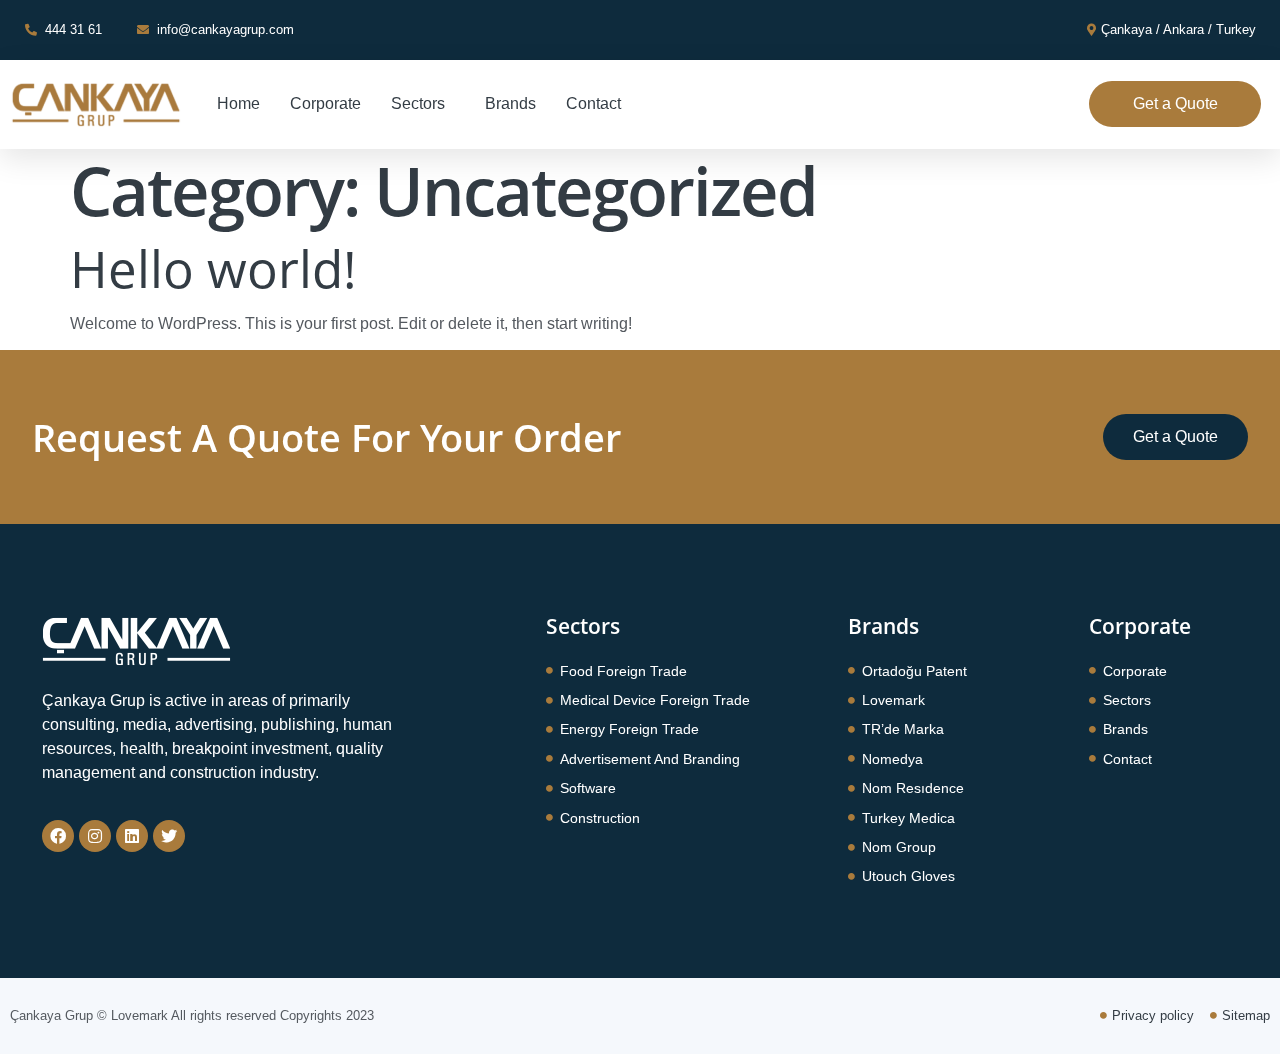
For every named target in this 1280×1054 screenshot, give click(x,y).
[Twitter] (169, 836)
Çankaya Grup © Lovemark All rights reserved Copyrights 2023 (192, 1015)
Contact (593, 103)
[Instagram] (95, 836)
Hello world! (213, 268)
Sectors (418, 103)
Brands (510, 103)
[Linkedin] (132, 836)
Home (238, 103)
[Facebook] (58, 836)
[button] (1175, 104)
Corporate (325, 103)
